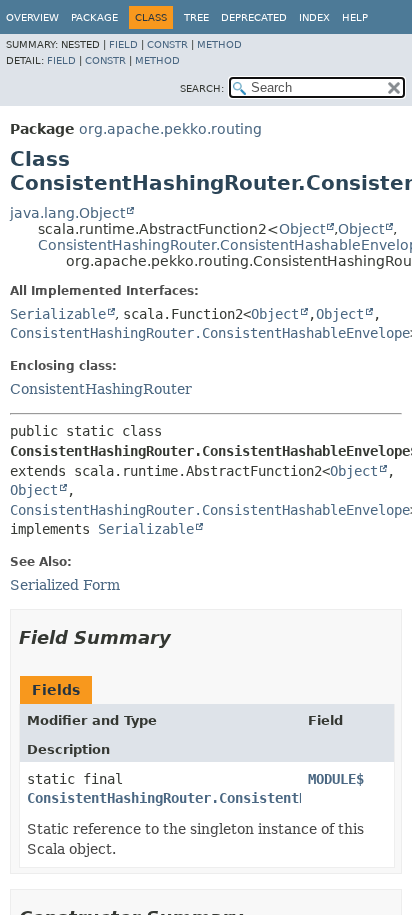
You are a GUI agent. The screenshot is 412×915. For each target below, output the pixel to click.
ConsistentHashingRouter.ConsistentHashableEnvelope (210, 333)
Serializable (58, 314)
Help (355, 17)
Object (302, 229)
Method (219, 44)
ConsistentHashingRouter (101, 389)
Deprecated (254, 17)
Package (94, 17)
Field (123, 44)
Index (314, 17)
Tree (196, 17)
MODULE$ (336, 779)
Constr (167, 44)
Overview (32, 17)
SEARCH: (202, 88)
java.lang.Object (67, 213)
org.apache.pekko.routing (170, 129)
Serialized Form (65, 585)
